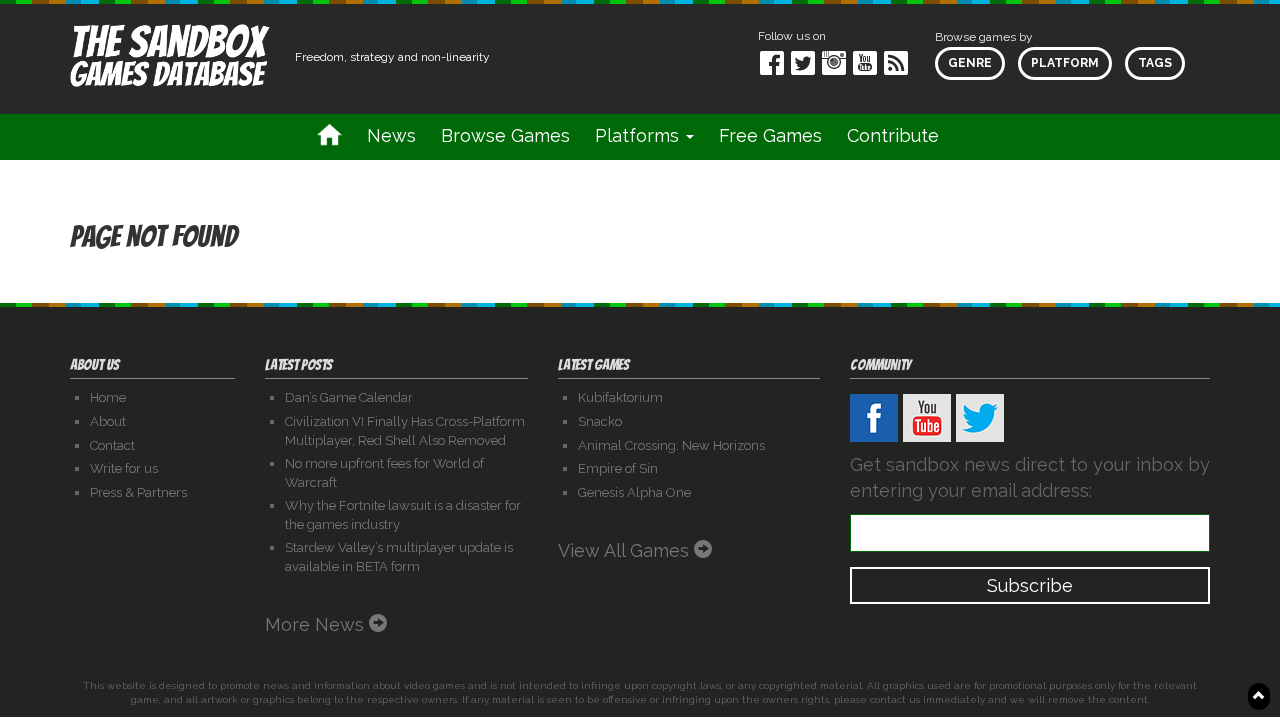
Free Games (770, 135)
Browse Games (505, 135)
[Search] (976, 136)
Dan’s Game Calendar (349, 397)
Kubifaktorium (620, 397)
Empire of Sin (618, 468)
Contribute (893, 135)
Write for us (124, 468)
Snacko (600, 421)
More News (317, 624)
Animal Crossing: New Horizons (671, 445)
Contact (112, 445)
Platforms (639, 135)
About (108, 421)
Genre (970, 63)
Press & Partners (138, 492)
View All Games (626, 550)
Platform (1065, 63)
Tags (1155, 63)
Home (108, 397)
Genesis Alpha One (634, 492)
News (391, 135)
